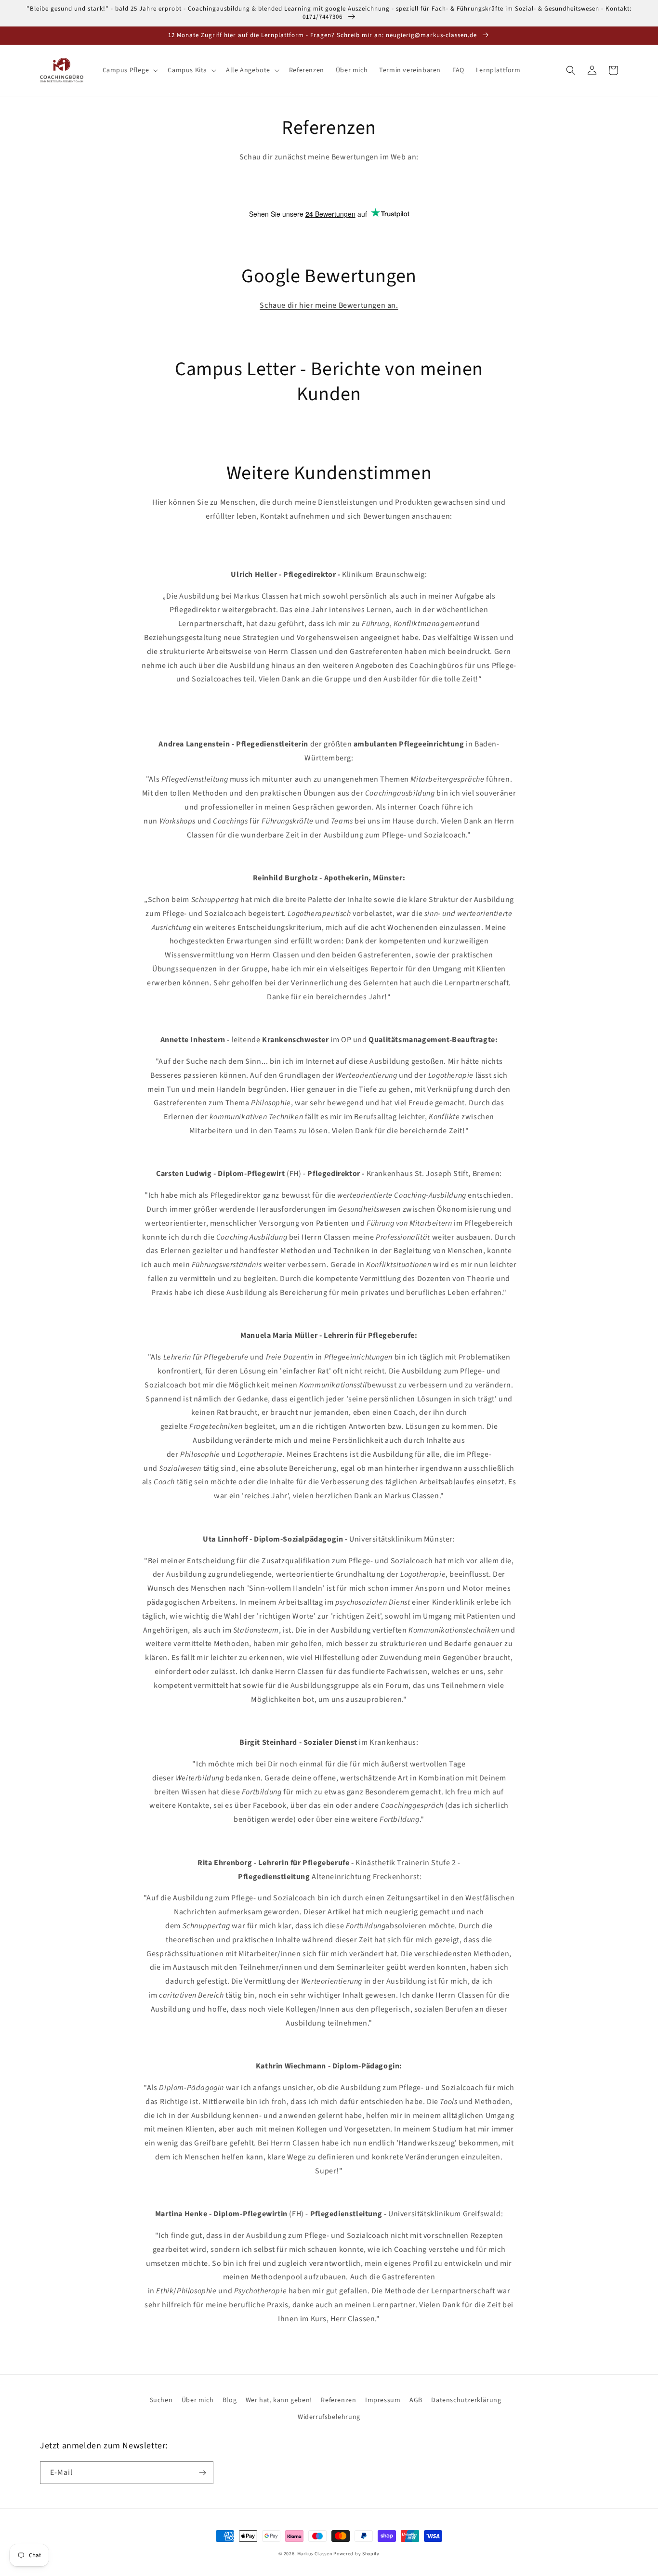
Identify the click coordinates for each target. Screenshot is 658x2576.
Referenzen (338, 2400)
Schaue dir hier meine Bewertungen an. (329, 305)
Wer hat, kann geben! (279, 2400)
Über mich (197, 2400)
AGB (416, 2400)
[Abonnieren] (202, 2473)
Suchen (161, 2400)
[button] (130, 70)
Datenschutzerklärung (466, 2400)
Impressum (383, 2400)
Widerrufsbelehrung (329, 2417)
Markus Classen (315, 2554)
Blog (230, 2400)
